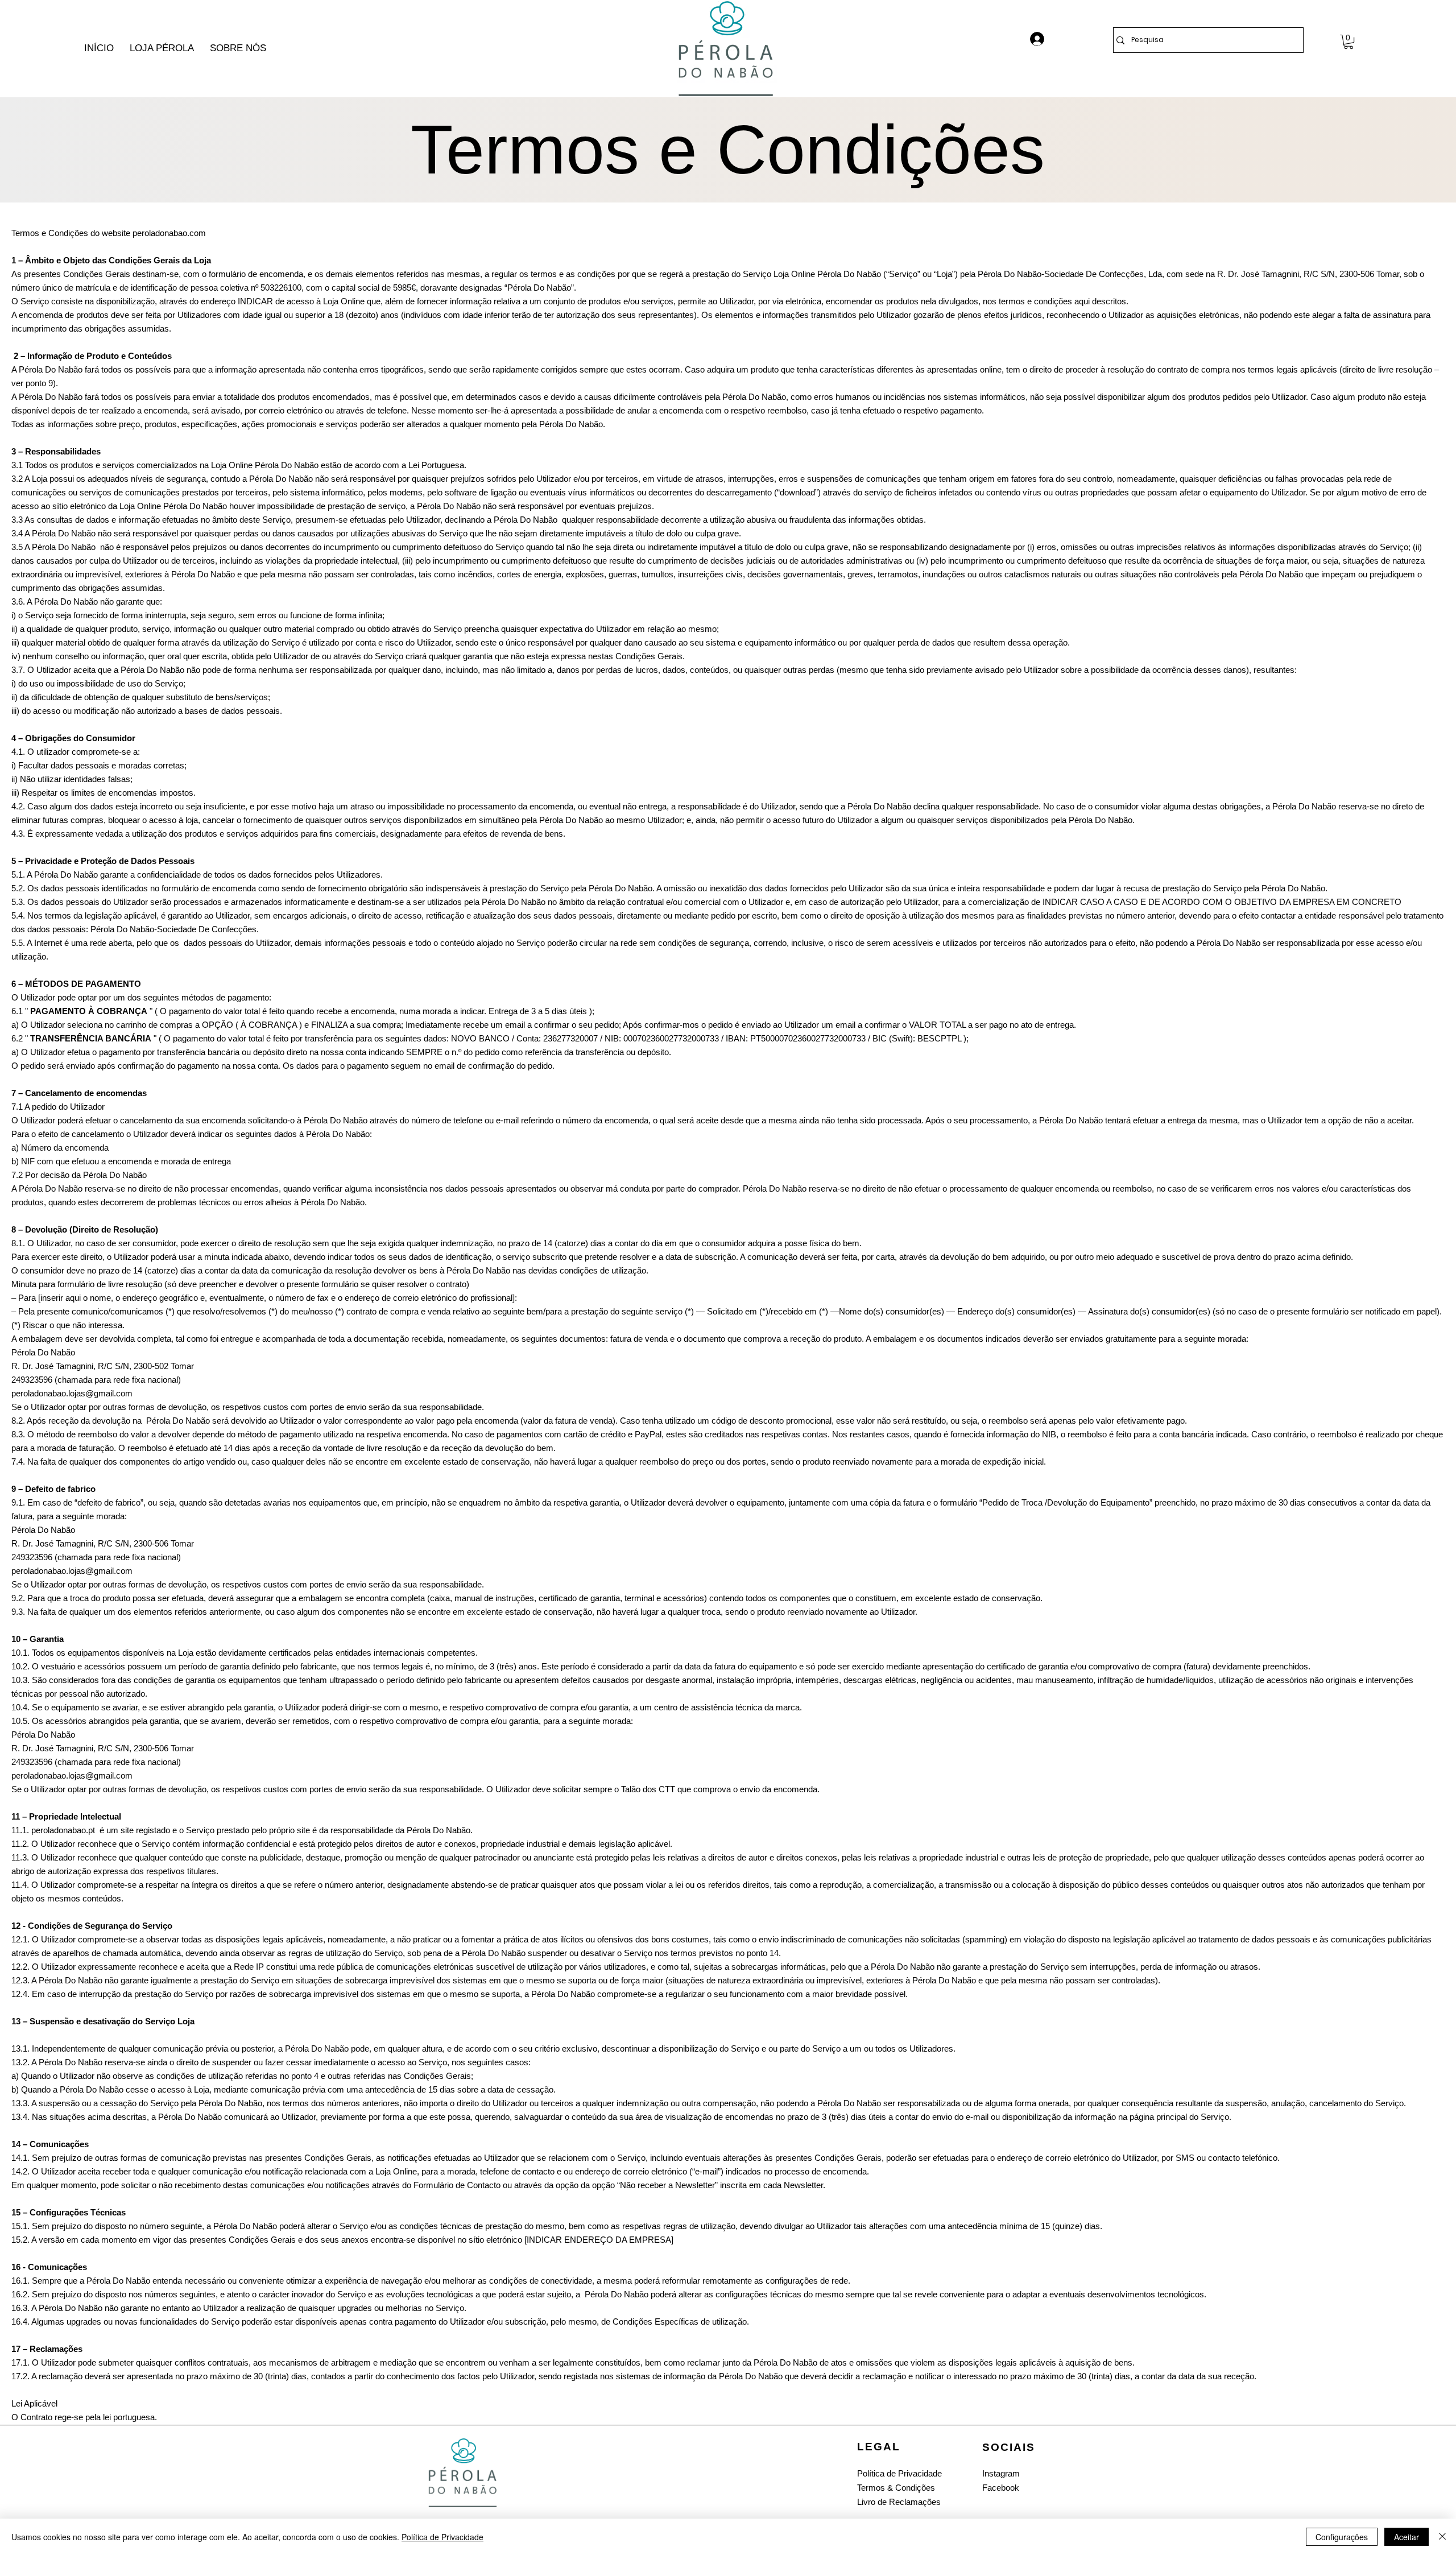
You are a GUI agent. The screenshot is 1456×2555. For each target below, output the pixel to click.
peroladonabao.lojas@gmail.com (72, 1393)
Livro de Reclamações (899, 2502)
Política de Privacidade (899, 2473)
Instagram (1001, 2473)
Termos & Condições (896, 2488)
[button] (1349, 42)
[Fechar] (1442, 2537)
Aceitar (1407, 2537)
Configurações (1342, 2537)
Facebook (1001, 2488)
